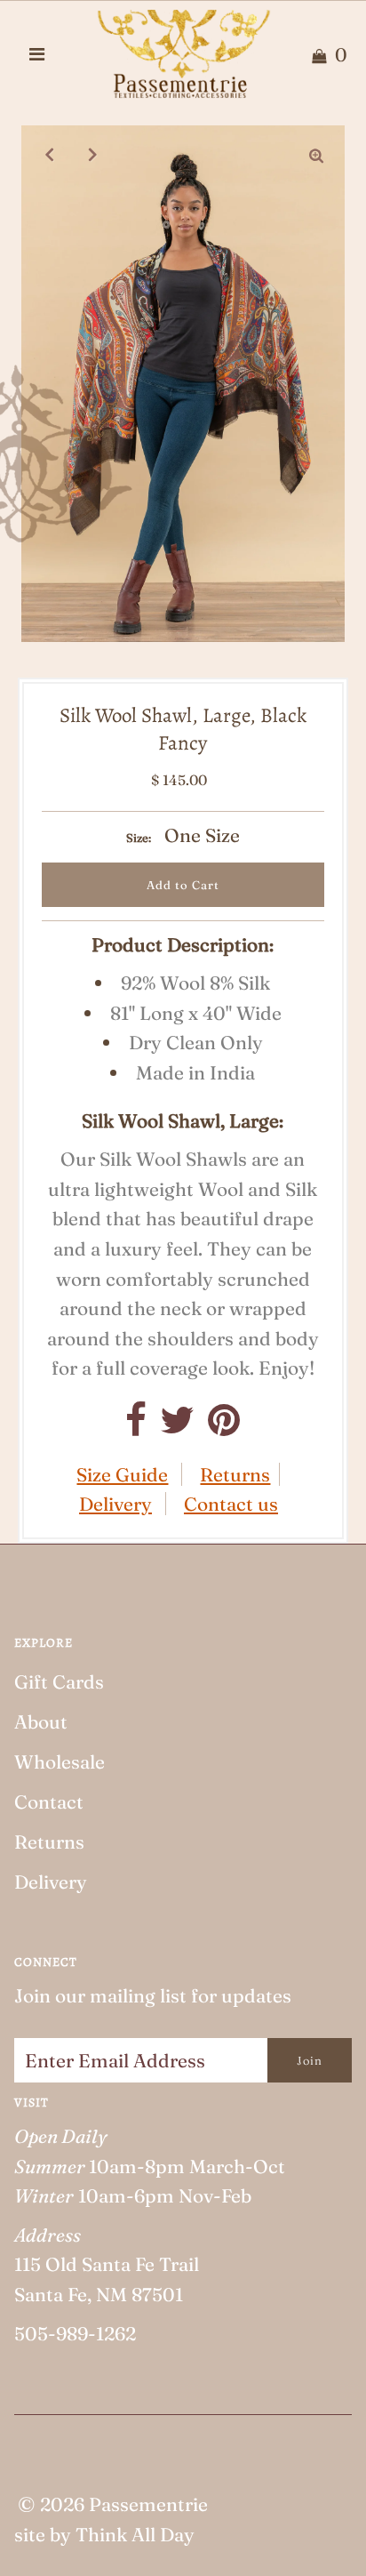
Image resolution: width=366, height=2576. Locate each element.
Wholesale (60, 1761)
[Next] (93, 154)
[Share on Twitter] (177, 1426)
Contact (49, 1802)
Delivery (115, 1504)
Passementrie (148, 2504)
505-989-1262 (75, 2333)
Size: (139, 838)
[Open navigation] (37, 54)
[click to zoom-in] (316, 154)
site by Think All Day (104, 2534)
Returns (235, 1474)
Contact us (231, 1504)
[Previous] (50, 154)
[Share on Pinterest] (224, 1426)
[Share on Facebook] (136, 1426)
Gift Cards (59, 1681)
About (41, 1721)
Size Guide (122, 1474)
